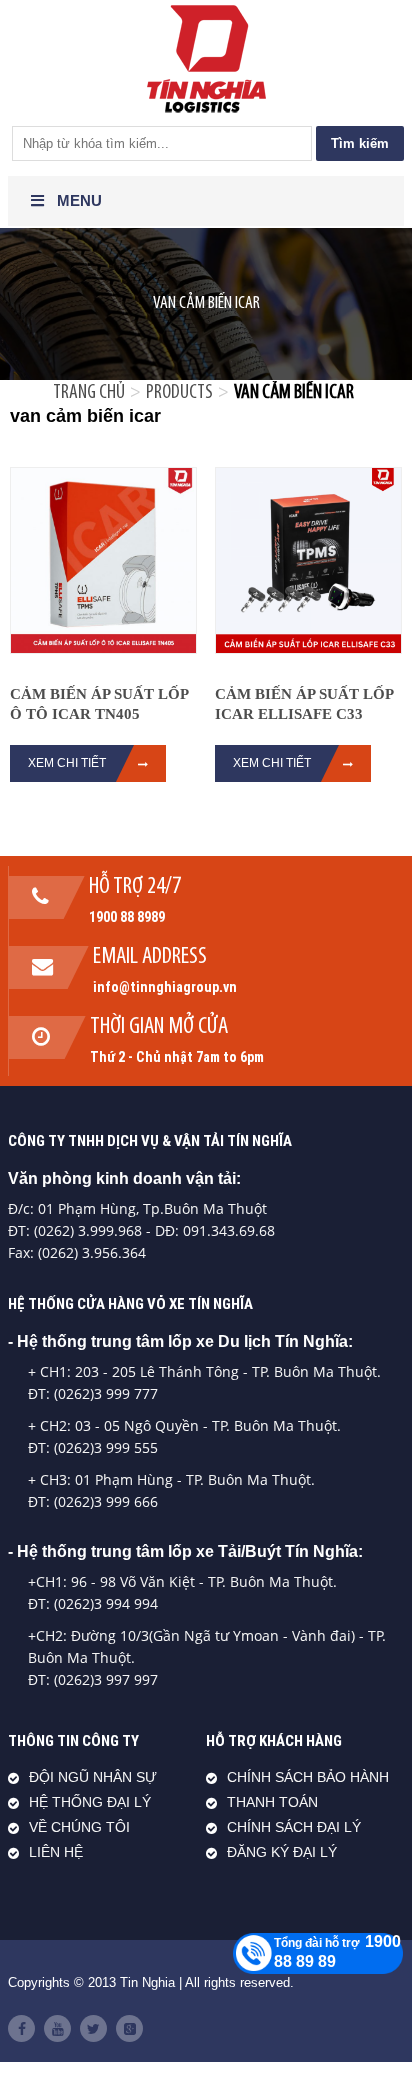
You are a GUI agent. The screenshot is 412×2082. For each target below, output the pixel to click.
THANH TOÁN (272, 1802)
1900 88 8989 (127, 917)
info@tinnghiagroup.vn (165, 987)
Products (179, 393)
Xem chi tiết (272, 763)
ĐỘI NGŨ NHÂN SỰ (93, 1777)
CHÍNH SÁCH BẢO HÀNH (308, 1777)
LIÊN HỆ (56, 1852)
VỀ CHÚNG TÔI (79, 1827)
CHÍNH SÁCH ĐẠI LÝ (294, 1827)
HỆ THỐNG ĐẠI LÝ (90, 1802)
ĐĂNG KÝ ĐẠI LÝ (282, 1852)
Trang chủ (89, 393)
